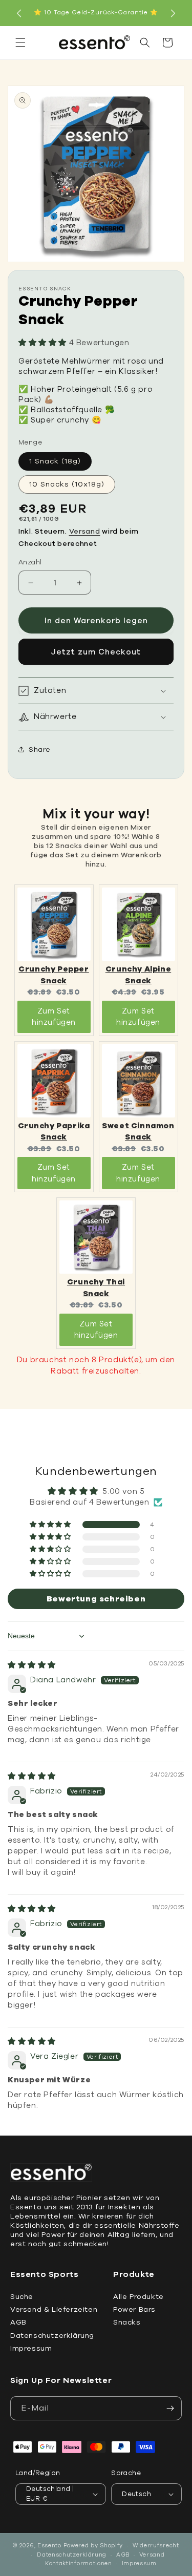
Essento (49, 2546)
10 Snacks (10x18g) (67, 484)
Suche (22, 2297)
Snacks (127, 2322)
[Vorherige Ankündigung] (19, 13)
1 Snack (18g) (55, 461)
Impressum (31, 2348)
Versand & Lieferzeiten (54, 2309)
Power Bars (134, 2309)
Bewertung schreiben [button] (96, 1599)
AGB (18, 2322)
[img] (32, 1665)
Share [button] (40, 749)
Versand (85, 531)
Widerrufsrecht (156, 2546)
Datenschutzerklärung (52, 2336)
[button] (20, 43)
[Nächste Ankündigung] (173, 13)
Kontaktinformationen (79, 2563)
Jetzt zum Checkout (96, 652)
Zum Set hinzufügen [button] (54, 1017)
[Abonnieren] (170, 2408)
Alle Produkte (138, 2297)
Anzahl (30, 562)
